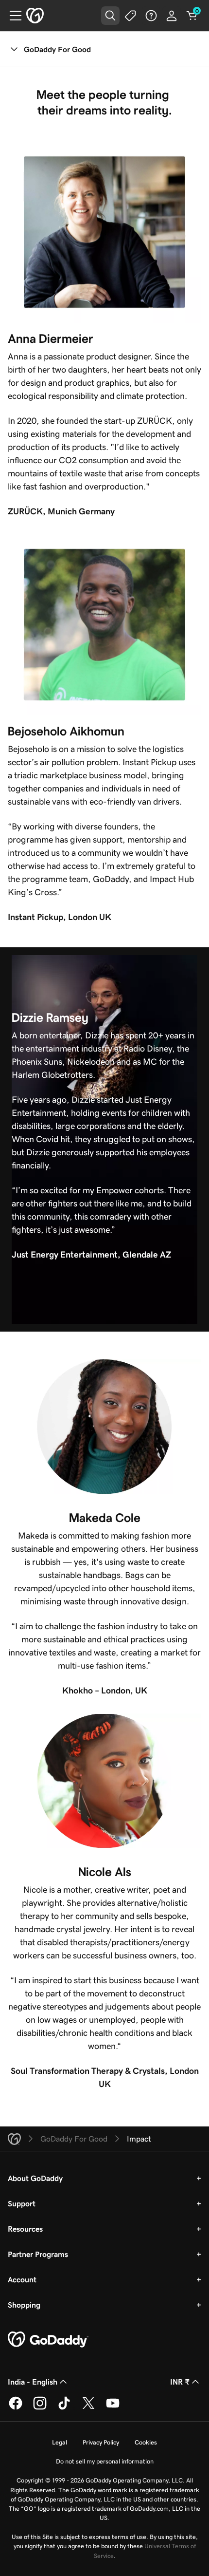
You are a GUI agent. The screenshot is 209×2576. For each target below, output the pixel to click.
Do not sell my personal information (105, 2461)
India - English (33, 2382)
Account (22, 2279)
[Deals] (131, 16)
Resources (25, 2229)
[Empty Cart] (192, 16)
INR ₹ (180, 2382)
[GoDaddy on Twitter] (88, 2408)
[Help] (151, 16)
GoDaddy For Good (57, 49)
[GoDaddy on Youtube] (113, 2408)
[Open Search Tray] (110, 16)
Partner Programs (38, 2254)
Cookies (146, 2442)
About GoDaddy (35, 2178)
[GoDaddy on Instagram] (40, 2408)
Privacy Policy (101, 2442)
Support (22, 2203)
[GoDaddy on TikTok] (64, 2408)
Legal (60, 2442)
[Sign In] (172, 16)
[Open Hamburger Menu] (12, 16)
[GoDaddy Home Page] (48, 2340)
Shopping (24, 2305)
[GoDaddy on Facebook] (16, 2408)
